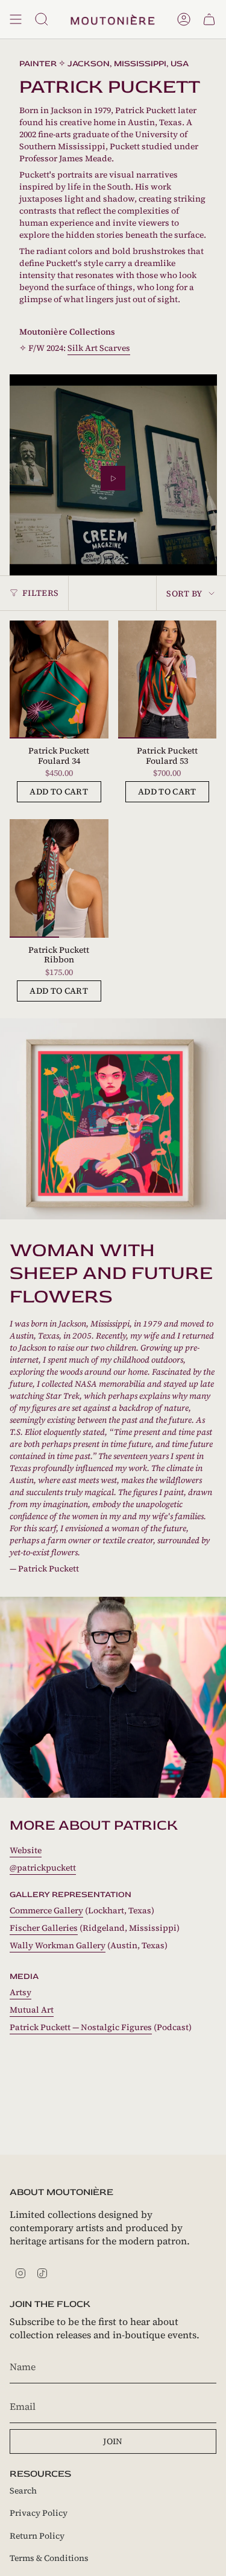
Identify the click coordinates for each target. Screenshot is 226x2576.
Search (23, 2491)
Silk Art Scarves (99, 348)
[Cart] (209, 19)
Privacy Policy (39, 2513)
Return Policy (37, 2536)
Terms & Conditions (49, 2558)
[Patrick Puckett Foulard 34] (59, 680)
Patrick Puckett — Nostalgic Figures (81, 2027)
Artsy (20, 1992)
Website (26, 1850)
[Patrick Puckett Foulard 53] (168, 680)
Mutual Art (32, 2010)
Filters (40, 593)
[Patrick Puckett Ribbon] (59, 878)
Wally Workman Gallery (58, 1945)
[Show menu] (16, 19)
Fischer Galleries (44, 1928)
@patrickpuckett (43, 1868)
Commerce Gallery (46, 1910)
